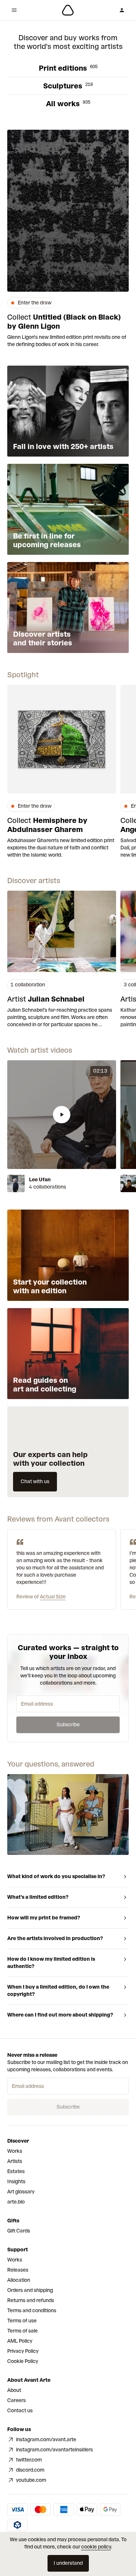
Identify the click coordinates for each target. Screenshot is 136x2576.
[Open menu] (14, 10)
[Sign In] (122, 10)
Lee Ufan (40, 1180)
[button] (62, 1115)
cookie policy (96, 2547)
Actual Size (53, 1597)
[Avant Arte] (68, 10)
